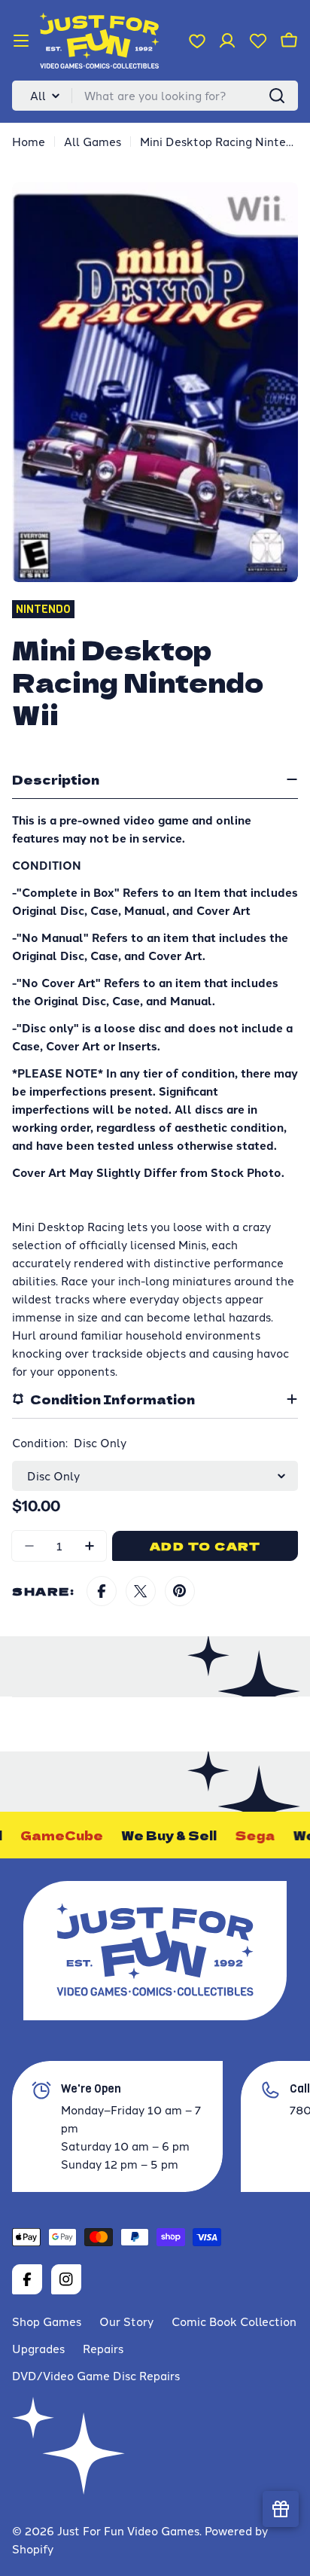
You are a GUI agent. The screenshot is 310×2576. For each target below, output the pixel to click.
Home (29, 141)
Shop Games (47, 2321)
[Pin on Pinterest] (180, 1591)
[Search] (277, 96)
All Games (93, 141)
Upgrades (38, 2348)
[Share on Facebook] (102, 1591)
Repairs (103, 2348)
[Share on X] (141, 1591)
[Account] (227, 41)
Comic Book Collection (234, 2321)
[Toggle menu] (21, 41)
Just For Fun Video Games (128, 2530)
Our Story (126, 2321)
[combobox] (155, 96)
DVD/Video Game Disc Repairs (96, 2375)
